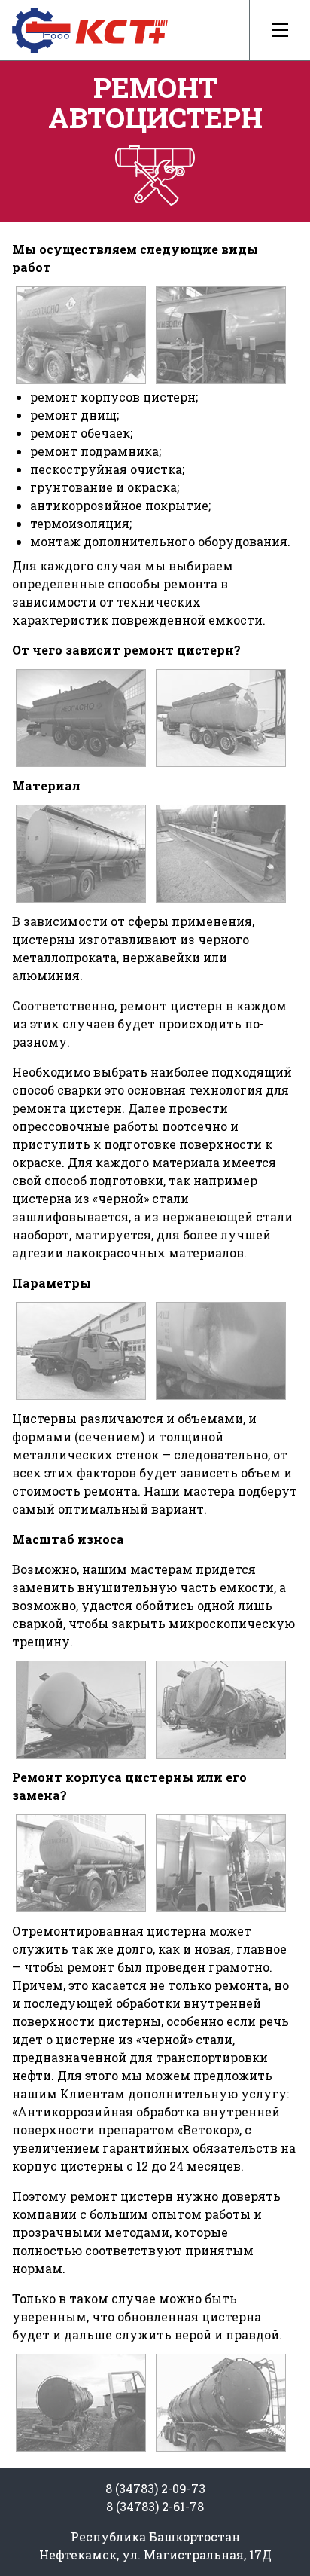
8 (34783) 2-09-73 (155, 2488)
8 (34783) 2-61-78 (155, 2506)
